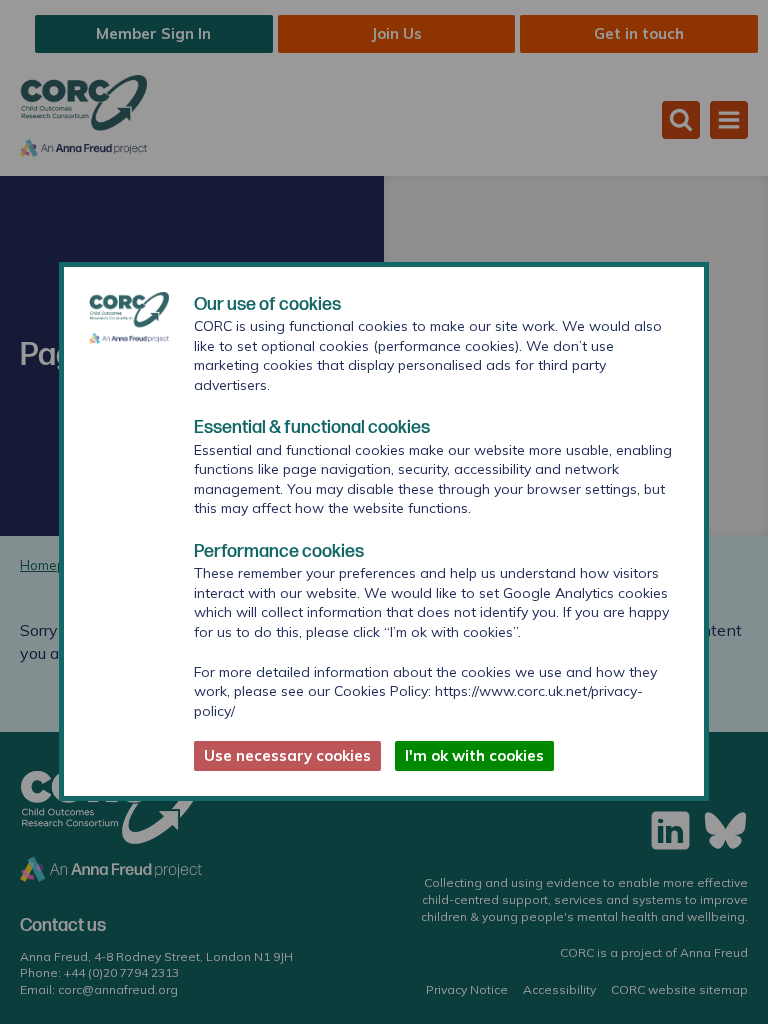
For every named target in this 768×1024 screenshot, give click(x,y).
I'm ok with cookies (474, 755)
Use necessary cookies (287, 755)
